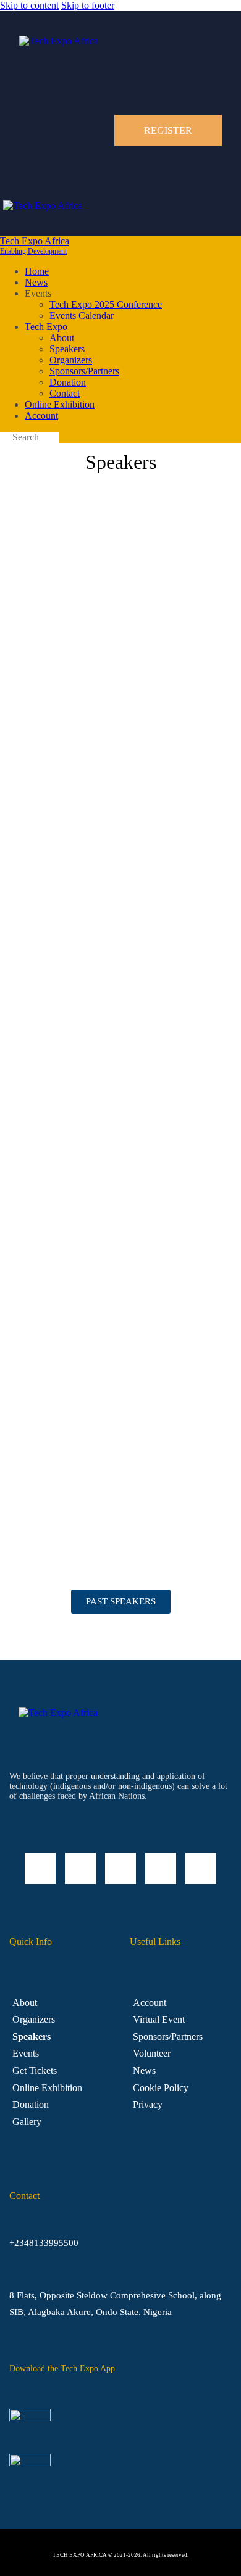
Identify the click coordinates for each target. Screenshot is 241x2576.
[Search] (4, 439)
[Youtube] (201, 1868)
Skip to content (29, 5)
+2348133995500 (44, 2243)
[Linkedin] (40, 1868)
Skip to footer (88, 5)
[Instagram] (120, 1868)
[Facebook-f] (80, 1868)
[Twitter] (161, 1868)
